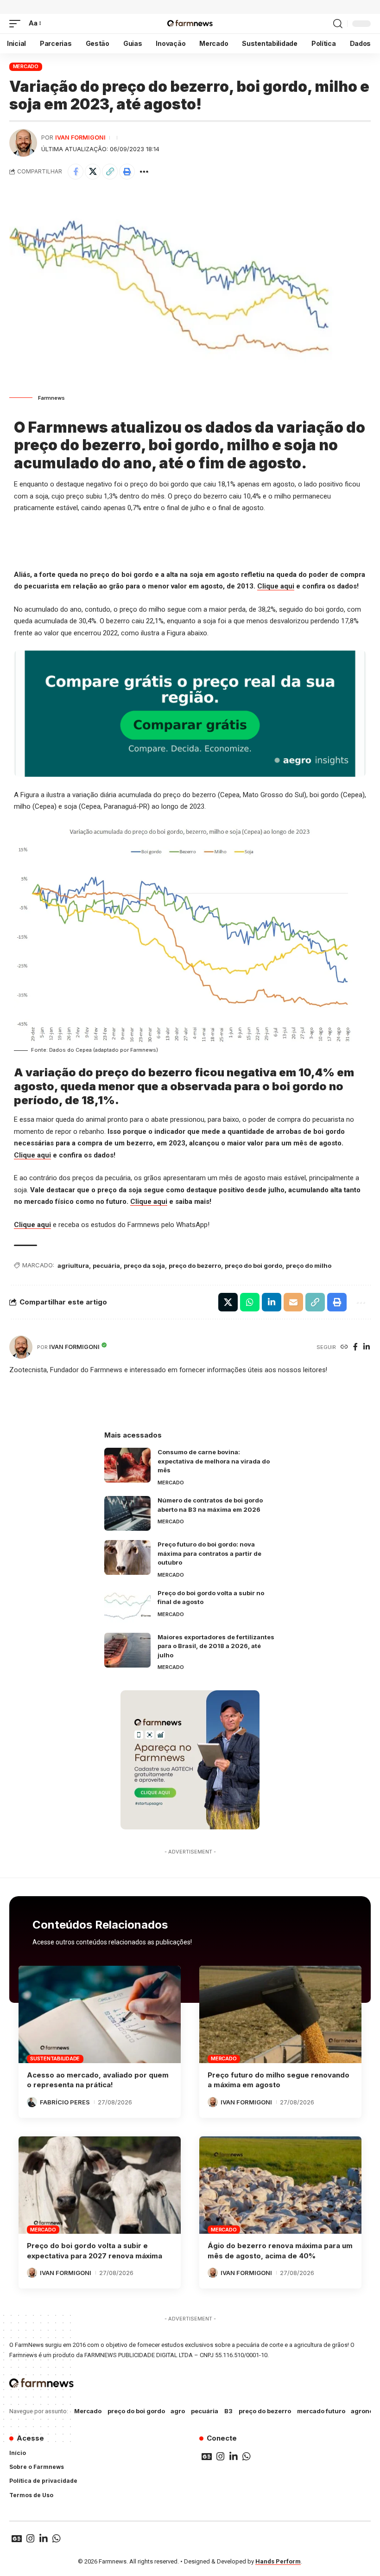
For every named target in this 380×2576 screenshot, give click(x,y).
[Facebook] (355, 1347)
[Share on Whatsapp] (250, 1302)
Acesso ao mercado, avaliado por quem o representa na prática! (98, 2080)
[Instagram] (221, 2456)
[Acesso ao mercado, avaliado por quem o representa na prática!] (100, 2014)
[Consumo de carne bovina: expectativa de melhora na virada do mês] (127, 1465)
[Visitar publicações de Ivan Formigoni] (23, 143)
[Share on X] (93, 172)
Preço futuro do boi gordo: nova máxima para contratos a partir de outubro (209, 1553)
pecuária (106, 1266)
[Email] (293, 1302)
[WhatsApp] (247, 2456)
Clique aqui (276, 586)
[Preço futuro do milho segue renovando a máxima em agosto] (280, 2014)
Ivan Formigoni (80, 137)
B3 (228, 2411)
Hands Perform (278, 2561)
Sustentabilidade (55, 2058)
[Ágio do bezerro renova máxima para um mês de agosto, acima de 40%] (280, 2185)
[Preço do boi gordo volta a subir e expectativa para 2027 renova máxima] (100, 2185)
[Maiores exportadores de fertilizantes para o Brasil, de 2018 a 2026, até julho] (127, 1650)
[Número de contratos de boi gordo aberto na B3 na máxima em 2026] (127, 1513)
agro (178, 2411)
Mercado (26, 66)
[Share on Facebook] (76, 172)
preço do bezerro (195, 1266)
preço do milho (309, 1266)
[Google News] (207, 2456)
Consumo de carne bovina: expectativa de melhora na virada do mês (214, 1461)
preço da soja (144, 1266)
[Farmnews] (190, 24)
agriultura (73, 1266)
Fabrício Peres (65, 2102)
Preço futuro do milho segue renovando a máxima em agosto (279, 2080)
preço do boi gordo (253, 1266)
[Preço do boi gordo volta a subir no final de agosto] (127, 1606)
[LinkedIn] (367, 1347)
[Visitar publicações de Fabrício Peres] (32, 2102)
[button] (17, 24)
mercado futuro (321, 2411)
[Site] (344, 1347)
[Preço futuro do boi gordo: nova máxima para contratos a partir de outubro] (127, 1557)
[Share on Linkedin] (272, 1302)
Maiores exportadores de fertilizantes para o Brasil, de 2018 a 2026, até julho (216, 1646)
